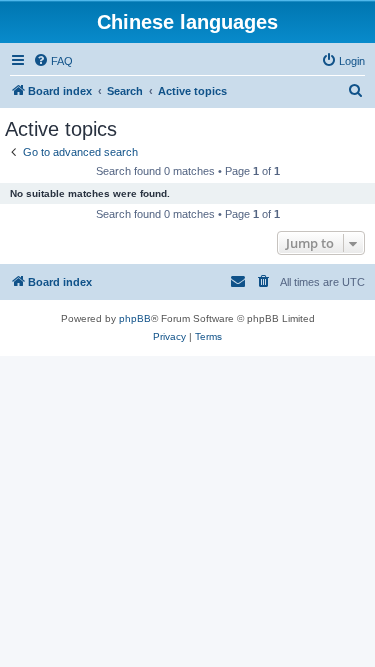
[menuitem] (53, 61)
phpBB (135, 318)
